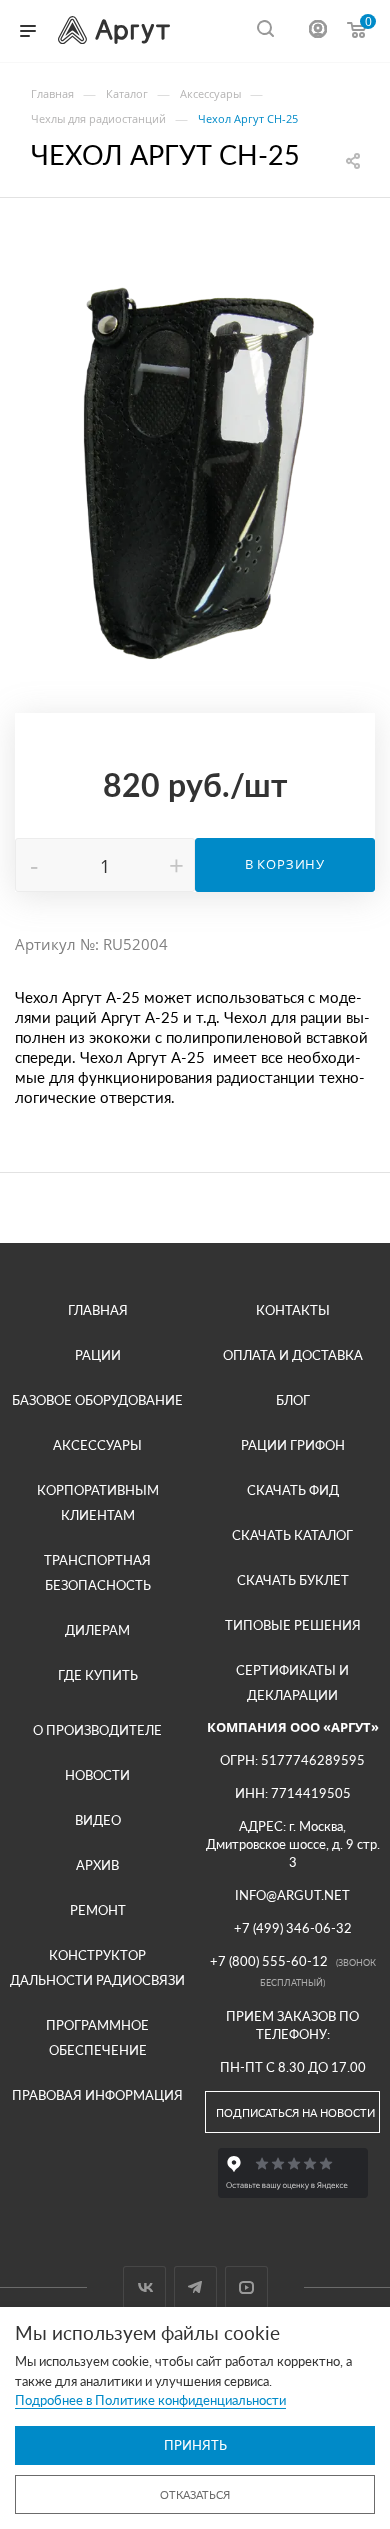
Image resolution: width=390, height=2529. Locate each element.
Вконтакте (144, 2287)
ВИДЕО (98, 1820)
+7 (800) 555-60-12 (269, 1961)
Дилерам (97, 1630)
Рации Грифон (293, 1445)
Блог (293, 1400)
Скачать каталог (292, 1535)
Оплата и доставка (293, 1355)
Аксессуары (97, 1445)
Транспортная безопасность (97, 1572)
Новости (97, 1775)
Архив (97, 1865)
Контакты (293, 1310)
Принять (195, 2445)
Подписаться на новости (295, 2112)
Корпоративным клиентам (98, 1502)
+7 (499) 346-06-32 (293, 1928)
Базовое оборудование (97, 1400)
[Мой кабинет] (318, 31)
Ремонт (98, 1910)
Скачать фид (293, 1490)
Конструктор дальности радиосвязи (97, 1967)
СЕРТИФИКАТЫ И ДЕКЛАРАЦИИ (292, 1682)
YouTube (246, 2287)
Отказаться (195, 2494)
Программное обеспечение (97, 2037)
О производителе (97, 1730)
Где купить (98, 1675)
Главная (98, 1310)
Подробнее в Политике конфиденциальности (150, 2400)
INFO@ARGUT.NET (292, 1895)
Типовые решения (293, 1625)
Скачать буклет (293, 1580)
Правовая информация (97, 2095)
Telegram (195, 2287)
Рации (98, 1355)
